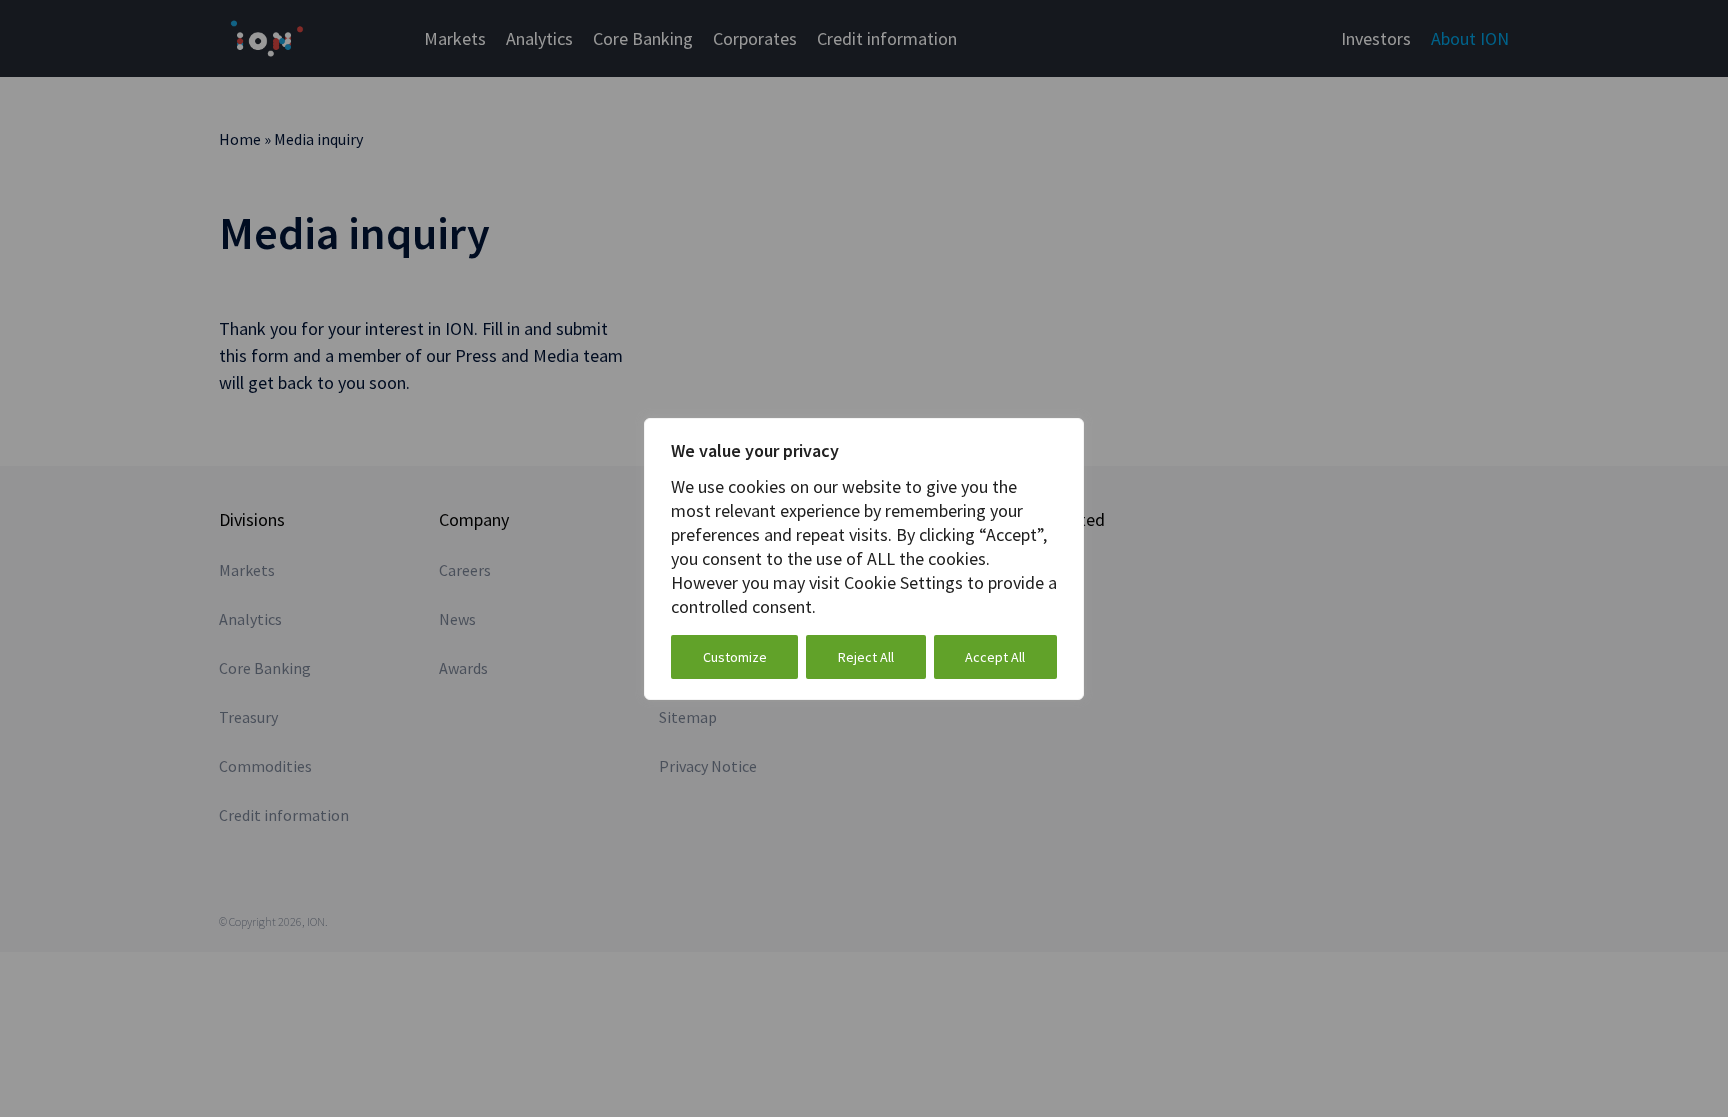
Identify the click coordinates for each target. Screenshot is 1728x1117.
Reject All (866, 657)
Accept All (995, 657)
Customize (735, 657)
